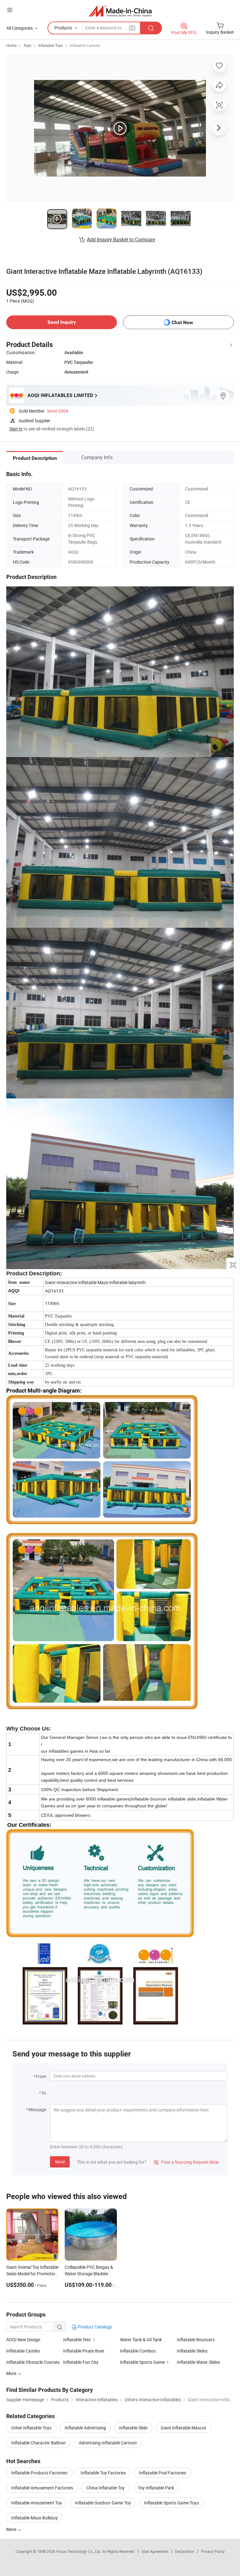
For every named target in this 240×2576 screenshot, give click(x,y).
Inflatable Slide (133, 2428)
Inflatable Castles (23, 2351)
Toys (27, 45)
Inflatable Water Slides (198, 2362)
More (12, 2529)
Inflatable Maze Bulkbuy (35, 2518)
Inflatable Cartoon (85, 45)
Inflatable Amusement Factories (42, 2488)
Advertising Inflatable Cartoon (108, 2443)
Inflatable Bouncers (196, 2340)
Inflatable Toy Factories (103, 2473)
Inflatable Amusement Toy (37, 2503)
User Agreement (155, 2551)
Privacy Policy (213, 2551)
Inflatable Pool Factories (163, 2473)
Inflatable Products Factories (39, 2473)
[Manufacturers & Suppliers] (120, 11)
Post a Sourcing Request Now (186, 2162)
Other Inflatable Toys (31, 2428)
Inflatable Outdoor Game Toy (103, 2503)
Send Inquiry (62, 322)
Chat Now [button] (182, 322)
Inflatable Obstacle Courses (33, 2362)
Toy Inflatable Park (156, 2488)
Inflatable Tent (77, 2340)
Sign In (16, 429)
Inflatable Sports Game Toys (171, 2503)
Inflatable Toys (50, 45)
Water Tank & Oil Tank (141, 2340)
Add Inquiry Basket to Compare (121, 239)
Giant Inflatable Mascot (183, 2428)
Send (60, 2162)
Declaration (185, 2551)
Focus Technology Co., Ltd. (79, 2551)
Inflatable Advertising (85, 2428)
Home (11, 45)
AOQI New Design (23, 2340)
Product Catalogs (94, 2327)
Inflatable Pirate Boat (84, 2351)
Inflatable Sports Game (142, 2362)
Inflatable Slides (192, 2351)
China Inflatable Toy (105, 2488)
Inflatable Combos (138, 2351)
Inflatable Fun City (81, 2362)
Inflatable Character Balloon (38, 2443)
